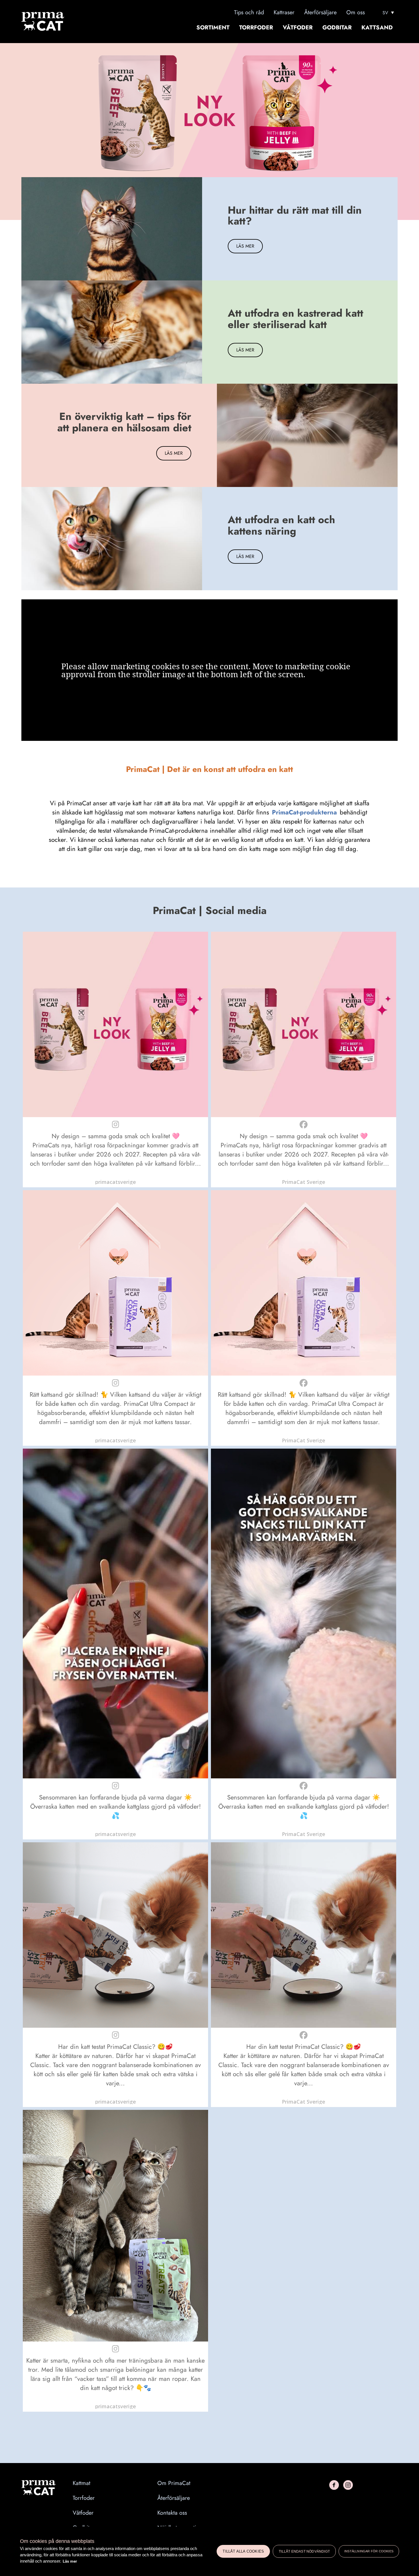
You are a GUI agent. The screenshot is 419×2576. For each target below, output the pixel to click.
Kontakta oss (172, 2513)
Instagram (348, 2485)
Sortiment (213, 28)
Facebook (334, 2485)
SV (385, 13)
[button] (115, 1059)
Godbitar (337, 28)
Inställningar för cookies (369, 2551)
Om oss (356, 12)
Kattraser (284, 12)
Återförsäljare (320, 12)
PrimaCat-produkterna (304, 812)
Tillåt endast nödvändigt (304, 2551)
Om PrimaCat (174, 2483)
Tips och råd (249, 12)
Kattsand (377, 28)
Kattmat (82, 2483)
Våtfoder (298, 28)
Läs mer (70, 2561)
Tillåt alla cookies (243, 2551)
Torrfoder (256, 28)
